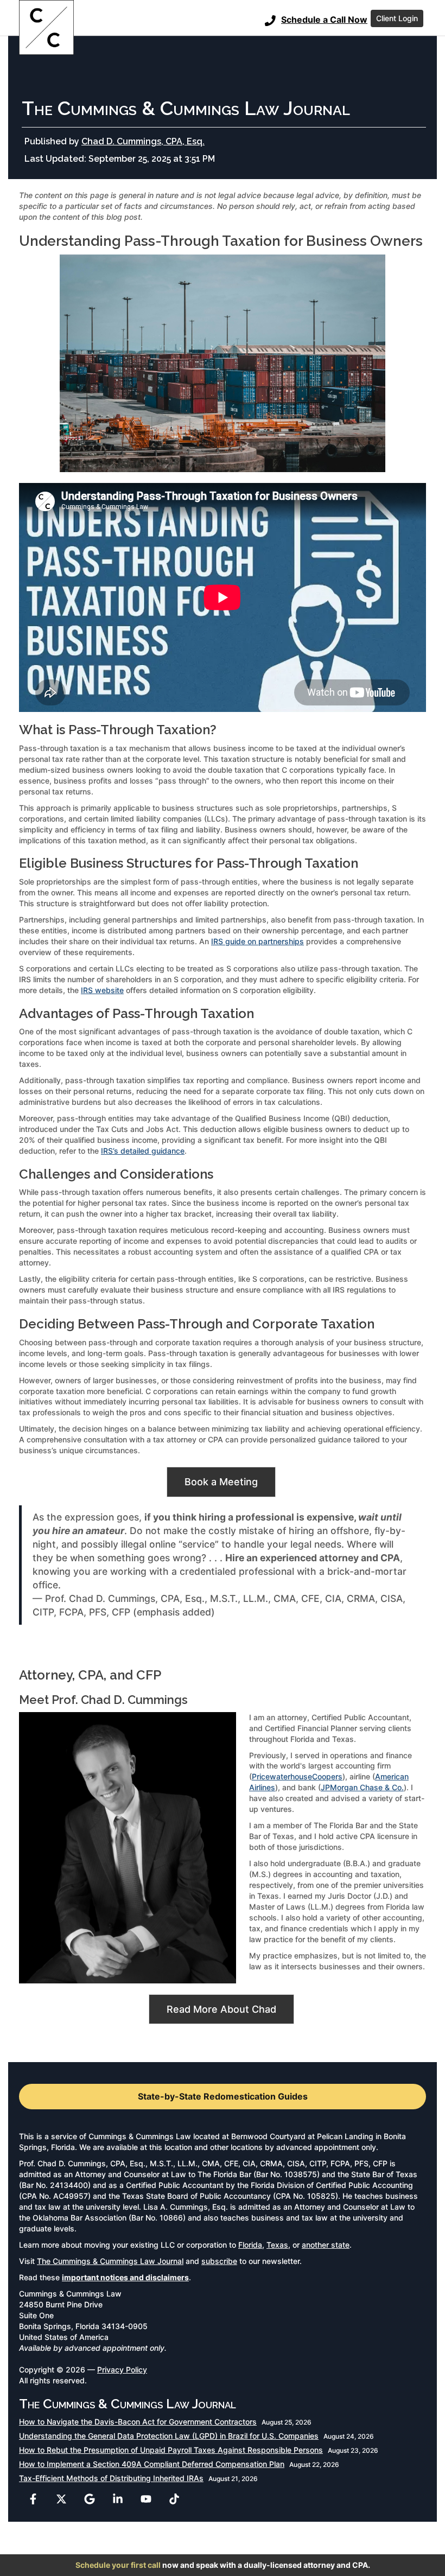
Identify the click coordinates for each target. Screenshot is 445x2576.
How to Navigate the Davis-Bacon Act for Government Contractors (138, 2422)
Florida (250, 2245)
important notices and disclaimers (125, 2277)
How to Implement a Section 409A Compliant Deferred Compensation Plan (152, 2464)
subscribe (219, 2261)
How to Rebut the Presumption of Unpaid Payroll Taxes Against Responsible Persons (171, 2450)
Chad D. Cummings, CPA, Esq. (143, 141)
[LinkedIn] (118, 2499)
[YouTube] (146, 2499)
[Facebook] (33, 2499)
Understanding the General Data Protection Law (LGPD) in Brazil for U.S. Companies (169, 2436)
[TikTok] (174, 2499)
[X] (61, 2499)
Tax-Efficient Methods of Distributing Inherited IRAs (111, 2478)
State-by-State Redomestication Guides (223, 2096)
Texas (277, 2245)
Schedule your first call (118, 2565)
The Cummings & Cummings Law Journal (110, 2261)
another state (326, 2245)
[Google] (90, 2499)
